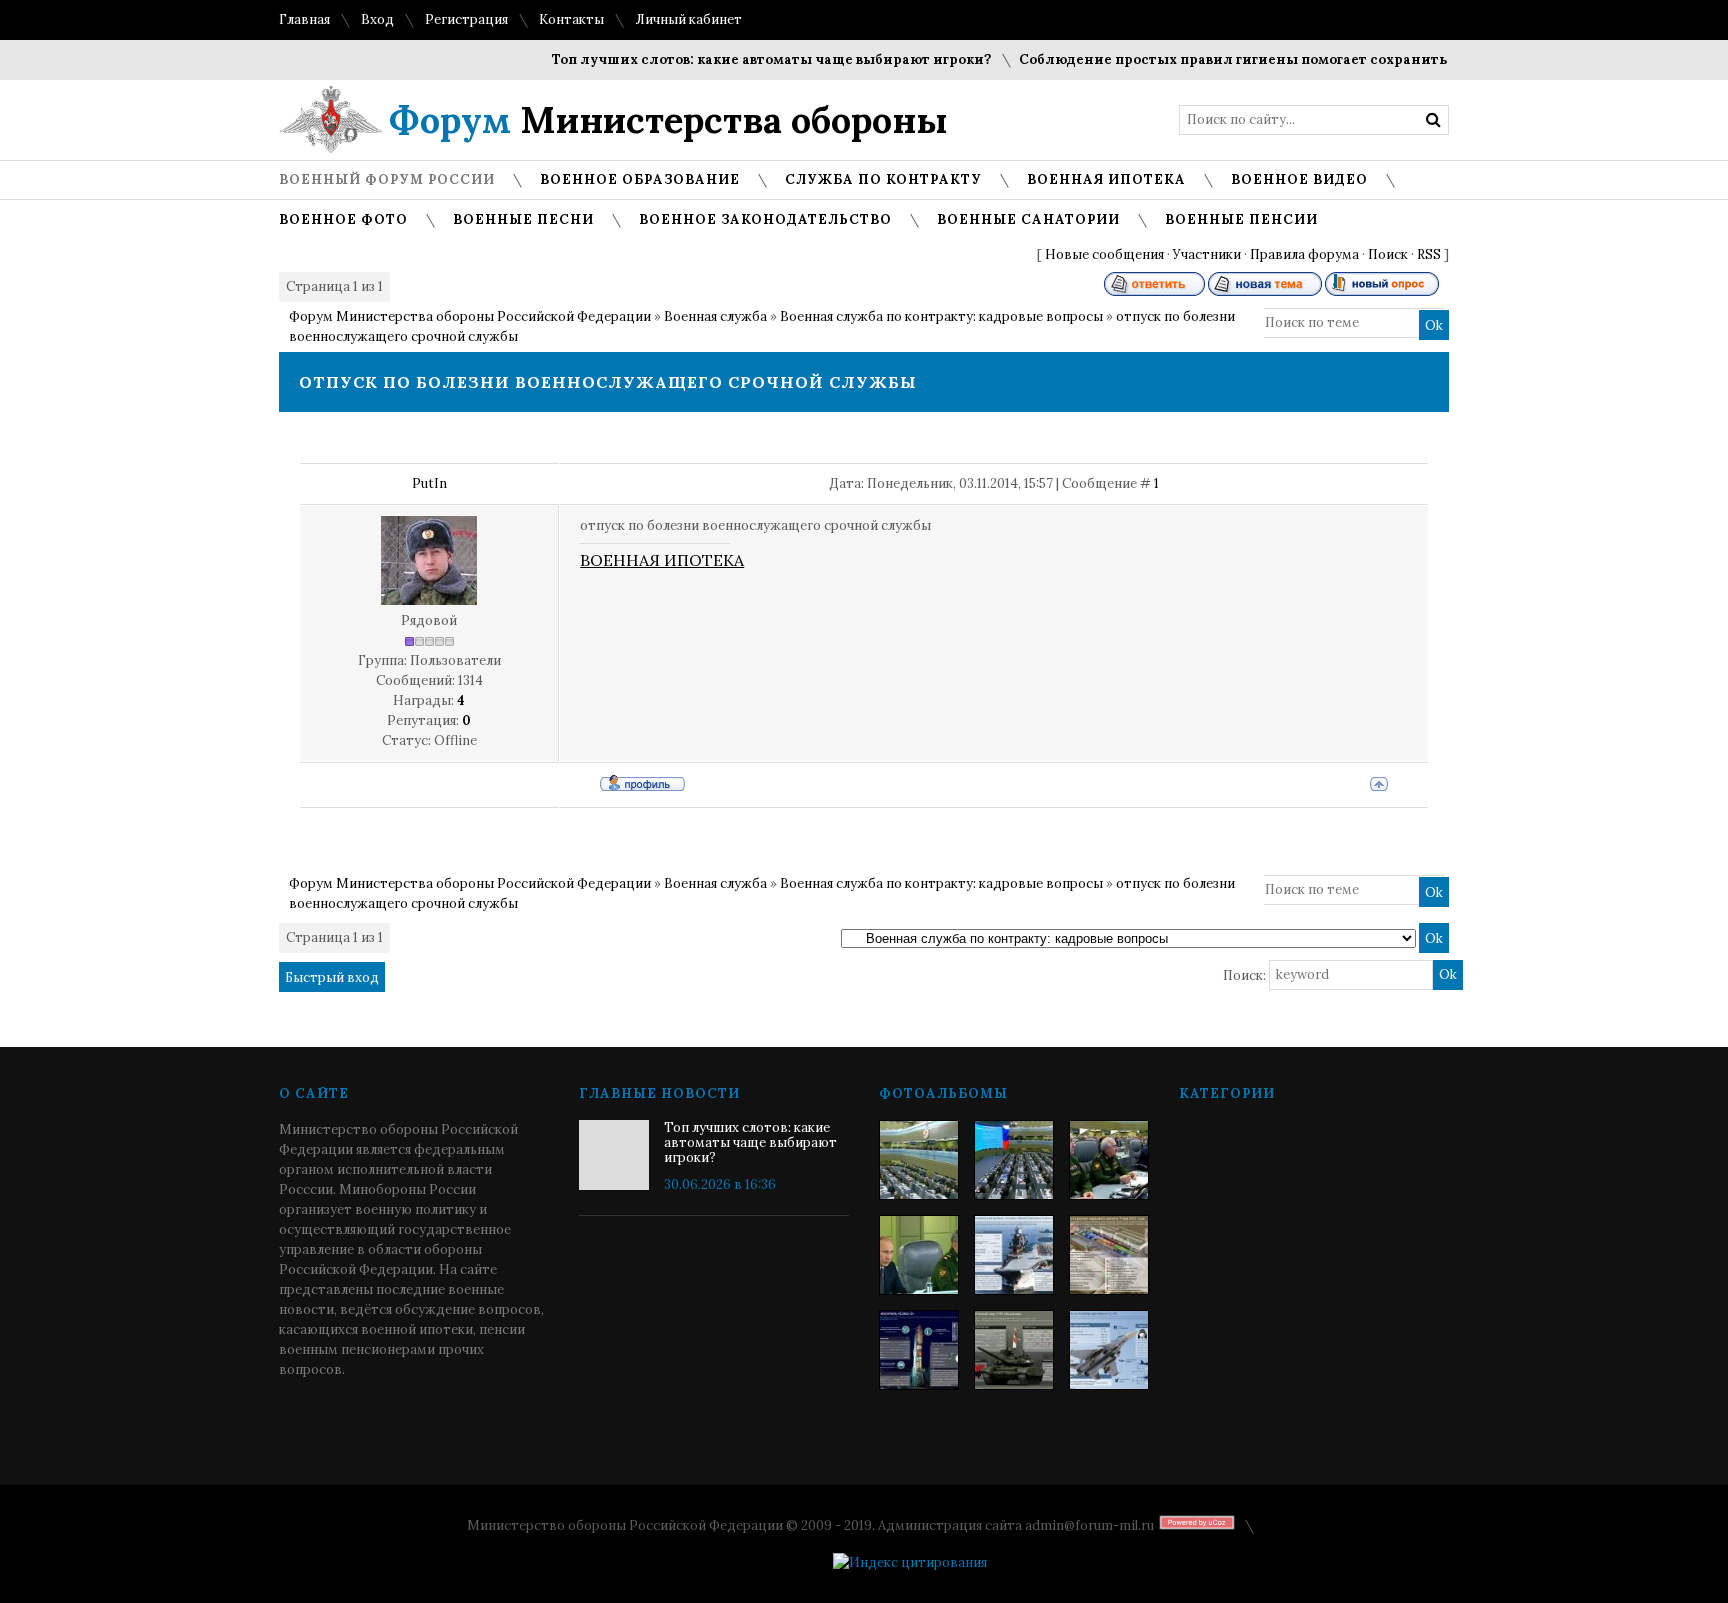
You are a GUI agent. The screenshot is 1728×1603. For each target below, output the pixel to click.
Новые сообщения (1104, 254)
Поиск (1388, 254)
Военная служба (715, 316)
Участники (1207, 254)
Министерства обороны (668, 120)
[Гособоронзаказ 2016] (919, 1255)
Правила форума (1304, 254)
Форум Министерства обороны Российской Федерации (470, 316)
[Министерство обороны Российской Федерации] (919, 1160)
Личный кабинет (688, 19)
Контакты (571, 19)
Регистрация (466, 19)
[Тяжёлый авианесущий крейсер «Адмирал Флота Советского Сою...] (1014, 1255)
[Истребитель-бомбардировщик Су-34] (1109, 1350)
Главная (304, 19)
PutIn (429, 483)
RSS (1429, 254)
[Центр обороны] (1014, 1160)
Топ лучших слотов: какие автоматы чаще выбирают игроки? (748, 59)
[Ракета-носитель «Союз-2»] (919, 1350)
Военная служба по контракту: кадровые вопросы (941, 316)
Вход (377, 19)
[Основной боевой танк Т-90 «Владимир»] (1014, 1350)
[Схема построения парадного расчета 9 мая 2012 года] (1109, 1255)
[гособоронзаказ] (1109, 1160)
